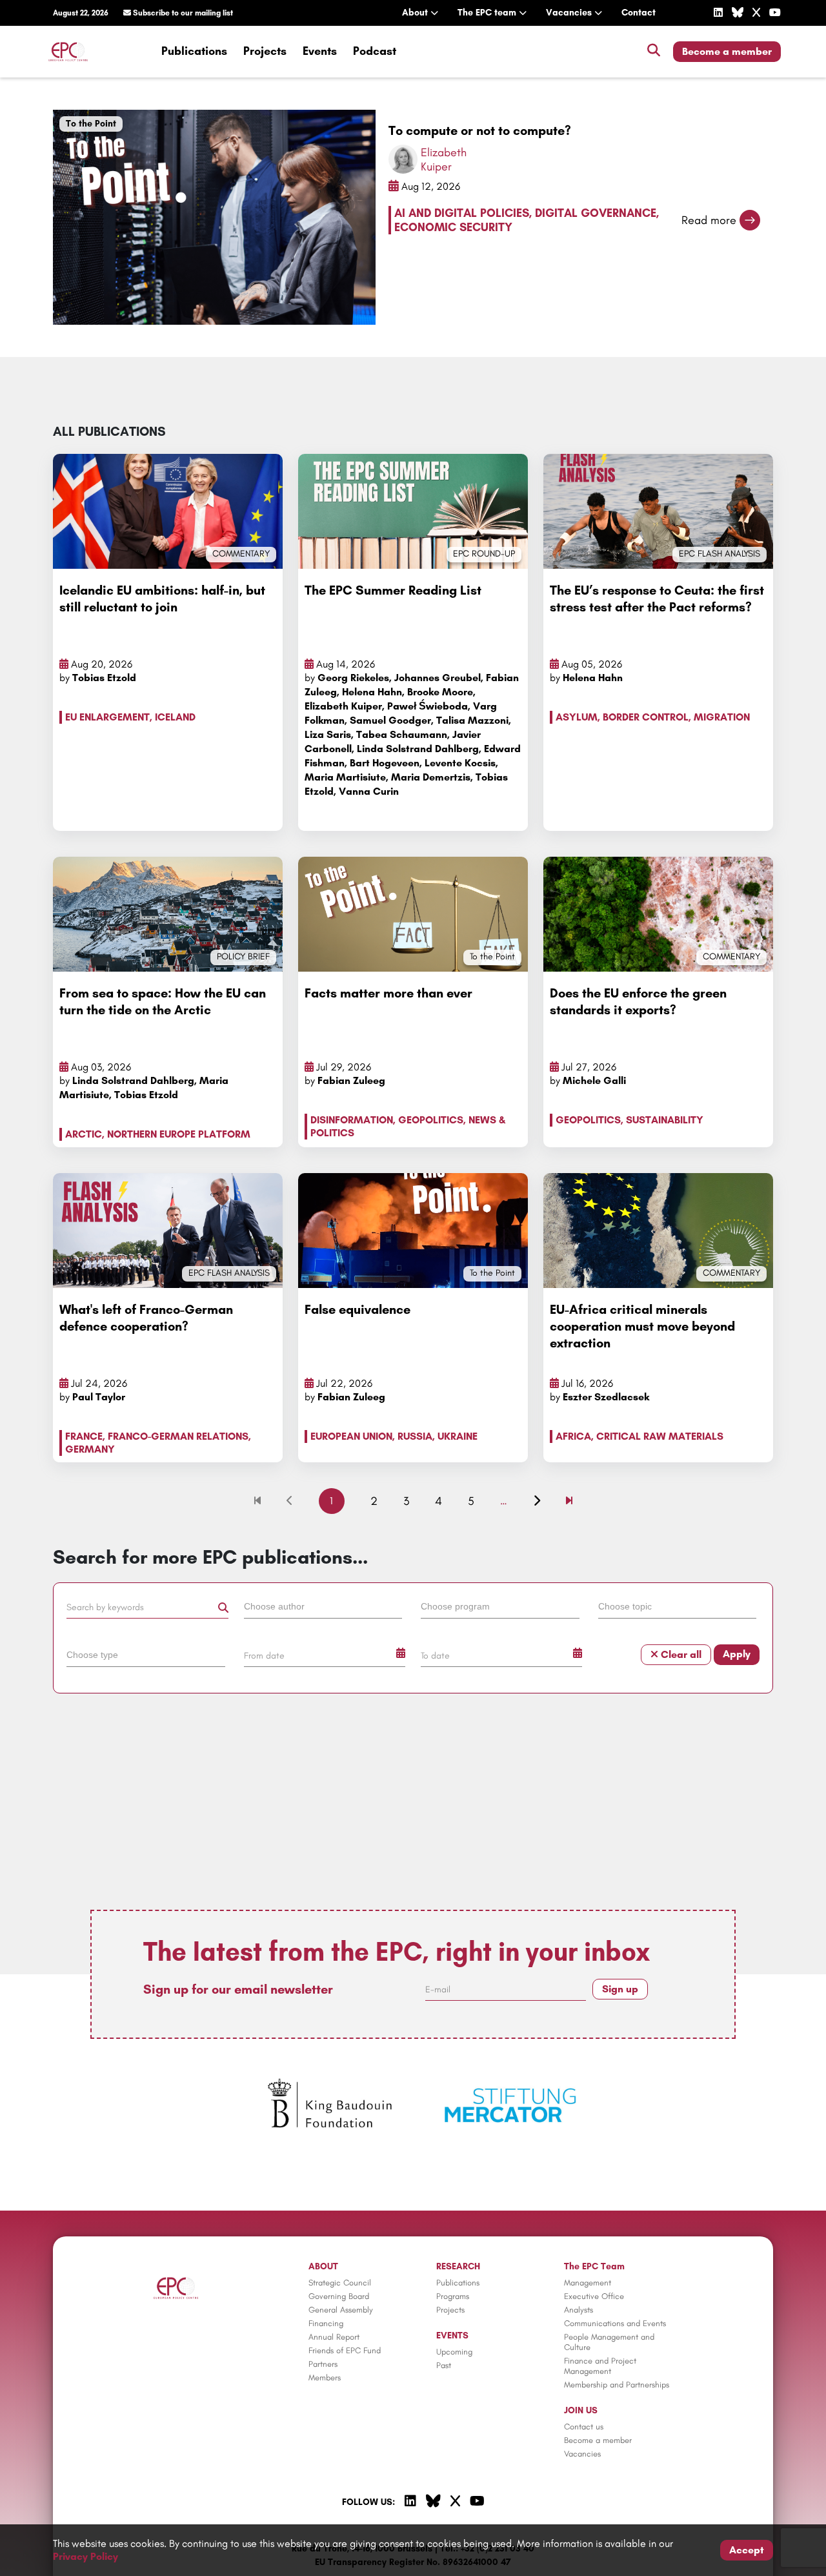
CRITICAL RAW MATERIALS (660, 1436)
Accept (747, 2550)
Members (325, 2377)
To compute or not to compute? (480, 130)
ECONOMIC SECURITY (453, 227)
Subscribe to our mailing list (182, 13)
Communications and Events (615, 2323)
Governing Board (339, 2296)
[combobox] (325, 1609)
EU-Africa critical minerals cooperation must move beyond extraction (642, 1326)
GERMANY (90, 1449)
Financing (326, 2323)
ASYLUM (577, 717)
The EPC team (488, 13)
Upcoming (454, 2352)
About (416, 13)
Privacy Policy (86, 2556)
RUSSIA (415, 1436)
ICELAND (175, 717)
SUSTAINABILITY (665, 1120)
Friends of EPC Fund (345, 2350)
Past (444, 2365)
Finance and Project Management (600, 2366)
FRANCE (84, 1436)
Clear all (680, 1654)
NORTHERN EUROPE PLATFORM (179, 1134)
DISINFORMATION (352, 1120)
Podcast (375, 51)
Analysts (579, 2310)
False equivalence (358, 1309)
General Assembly (341, 2310)
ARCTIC (84, 1134)
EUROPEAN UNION (351, 1436)
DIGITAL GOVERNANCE (596, 213)
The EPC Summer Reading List (393, 590)
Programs (453, 2296)
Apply (737, 1654)
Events (320, 51)
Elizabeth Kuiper (444, 159)
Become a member (727, 51)
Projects (265, 51)
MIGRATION (722, 717)
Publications (194, 51)
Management (588, 2283)
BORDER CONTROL (646, 717)
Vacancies (570, 13)
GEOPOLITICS (431, 1120)
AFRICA (573, 1436)
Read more (709, 220)
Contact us (584, 2427)
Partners (323, 2364)
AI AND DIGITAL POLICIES (462, 213)
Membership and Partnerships (617, 2385)
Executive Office (594, 2296)
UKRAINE (458, 1436)
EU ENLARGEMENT (107, 717)
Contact (639, 13)
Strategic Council (340, 2283)
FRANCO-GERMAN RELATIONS (178, 1436)
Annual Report (334, 2337)
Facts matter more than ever (388, 993)
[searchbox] (323, 1606)
